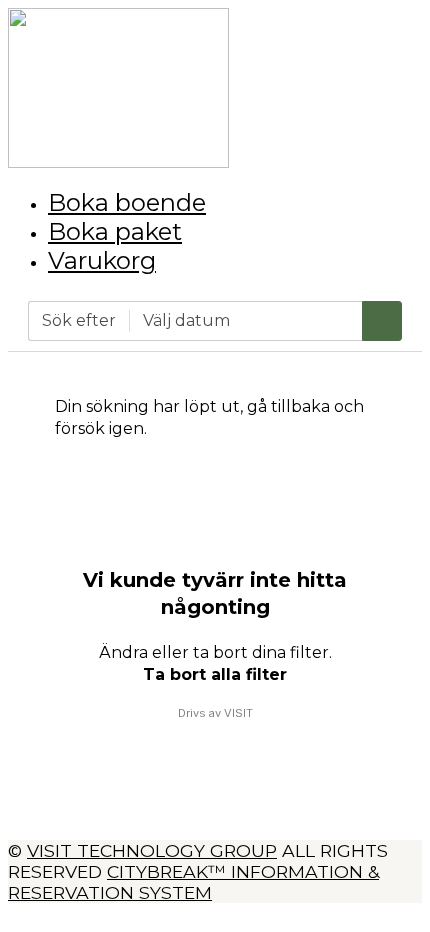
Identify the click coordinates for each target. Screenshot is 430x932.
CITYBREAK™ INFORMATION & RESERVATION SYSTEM (193, 882)
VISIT (238, 713)
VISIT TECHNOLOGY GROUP (152, 850)
